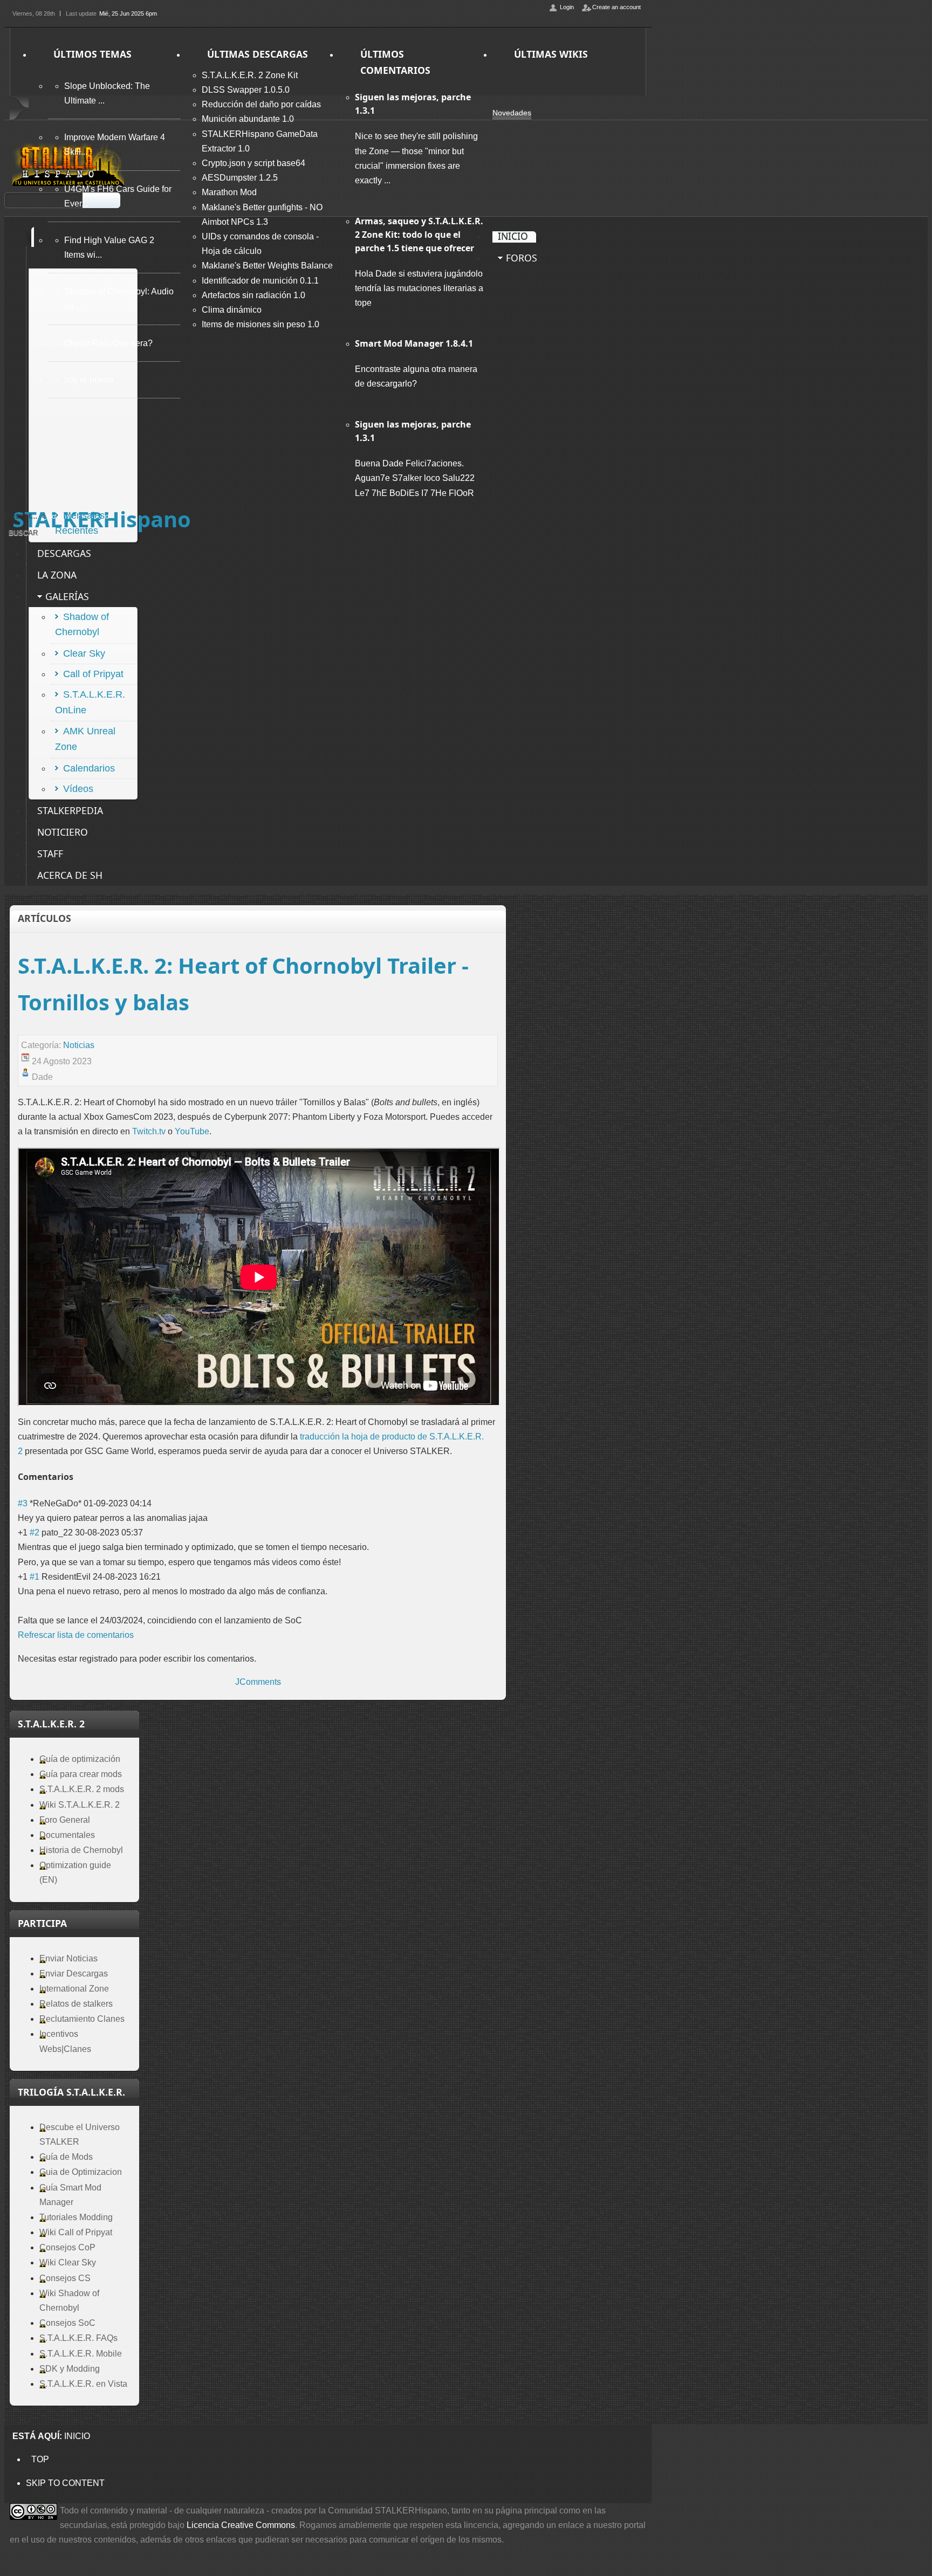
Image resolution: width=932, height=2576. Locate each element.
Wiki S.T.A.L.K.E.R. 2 (80, 1805)
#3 (23, 1503)
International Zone (74, 1989)
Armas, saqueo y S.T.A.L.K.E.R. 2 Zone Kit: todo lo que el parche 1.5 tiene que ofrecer (419, 235)
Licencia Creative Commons (241, 2525)
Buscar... (21, 516)
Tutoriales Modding (76, 2217)
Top (40, 2459)
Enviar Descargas (74, 1974)
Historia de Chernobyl (81, 1850)
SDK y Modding (70, 2369)
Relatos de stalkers (76, 2004)
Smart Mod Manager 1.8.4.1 (414, 343)
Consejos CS (65, 2278)
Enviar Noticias (68, 1958)
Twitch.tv (149, 1131)
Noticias (79, 1045)
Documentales (67, 1835)
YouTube (192, 1131)
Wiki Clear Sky (68, 2262)
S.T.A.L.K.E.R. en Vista (83, 2384)
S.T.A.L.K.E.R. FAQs (78, 2338)
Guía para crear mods (81, 1774)
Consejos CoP (67, 2247)
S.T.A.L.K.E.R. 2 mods (82, 1789)
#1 (35, 1577)
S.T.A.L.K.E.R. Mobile (81, 2354)
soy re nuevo (89, 380)
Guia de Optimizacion (81, 2172)
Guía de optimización (80, 1759)
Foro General (65, 1820)
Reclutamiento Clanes (82, 2019)
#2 (35, 1532)
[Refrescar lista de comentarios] (77, 1477)
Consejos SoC (67, 2323)
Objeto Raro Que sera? (108, 343)
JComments (258, 1682)
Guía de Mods (66, 2157)
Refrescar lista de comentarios (76, 1635)
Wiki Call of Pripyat (76, 2232)
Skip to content (65, 2483)
